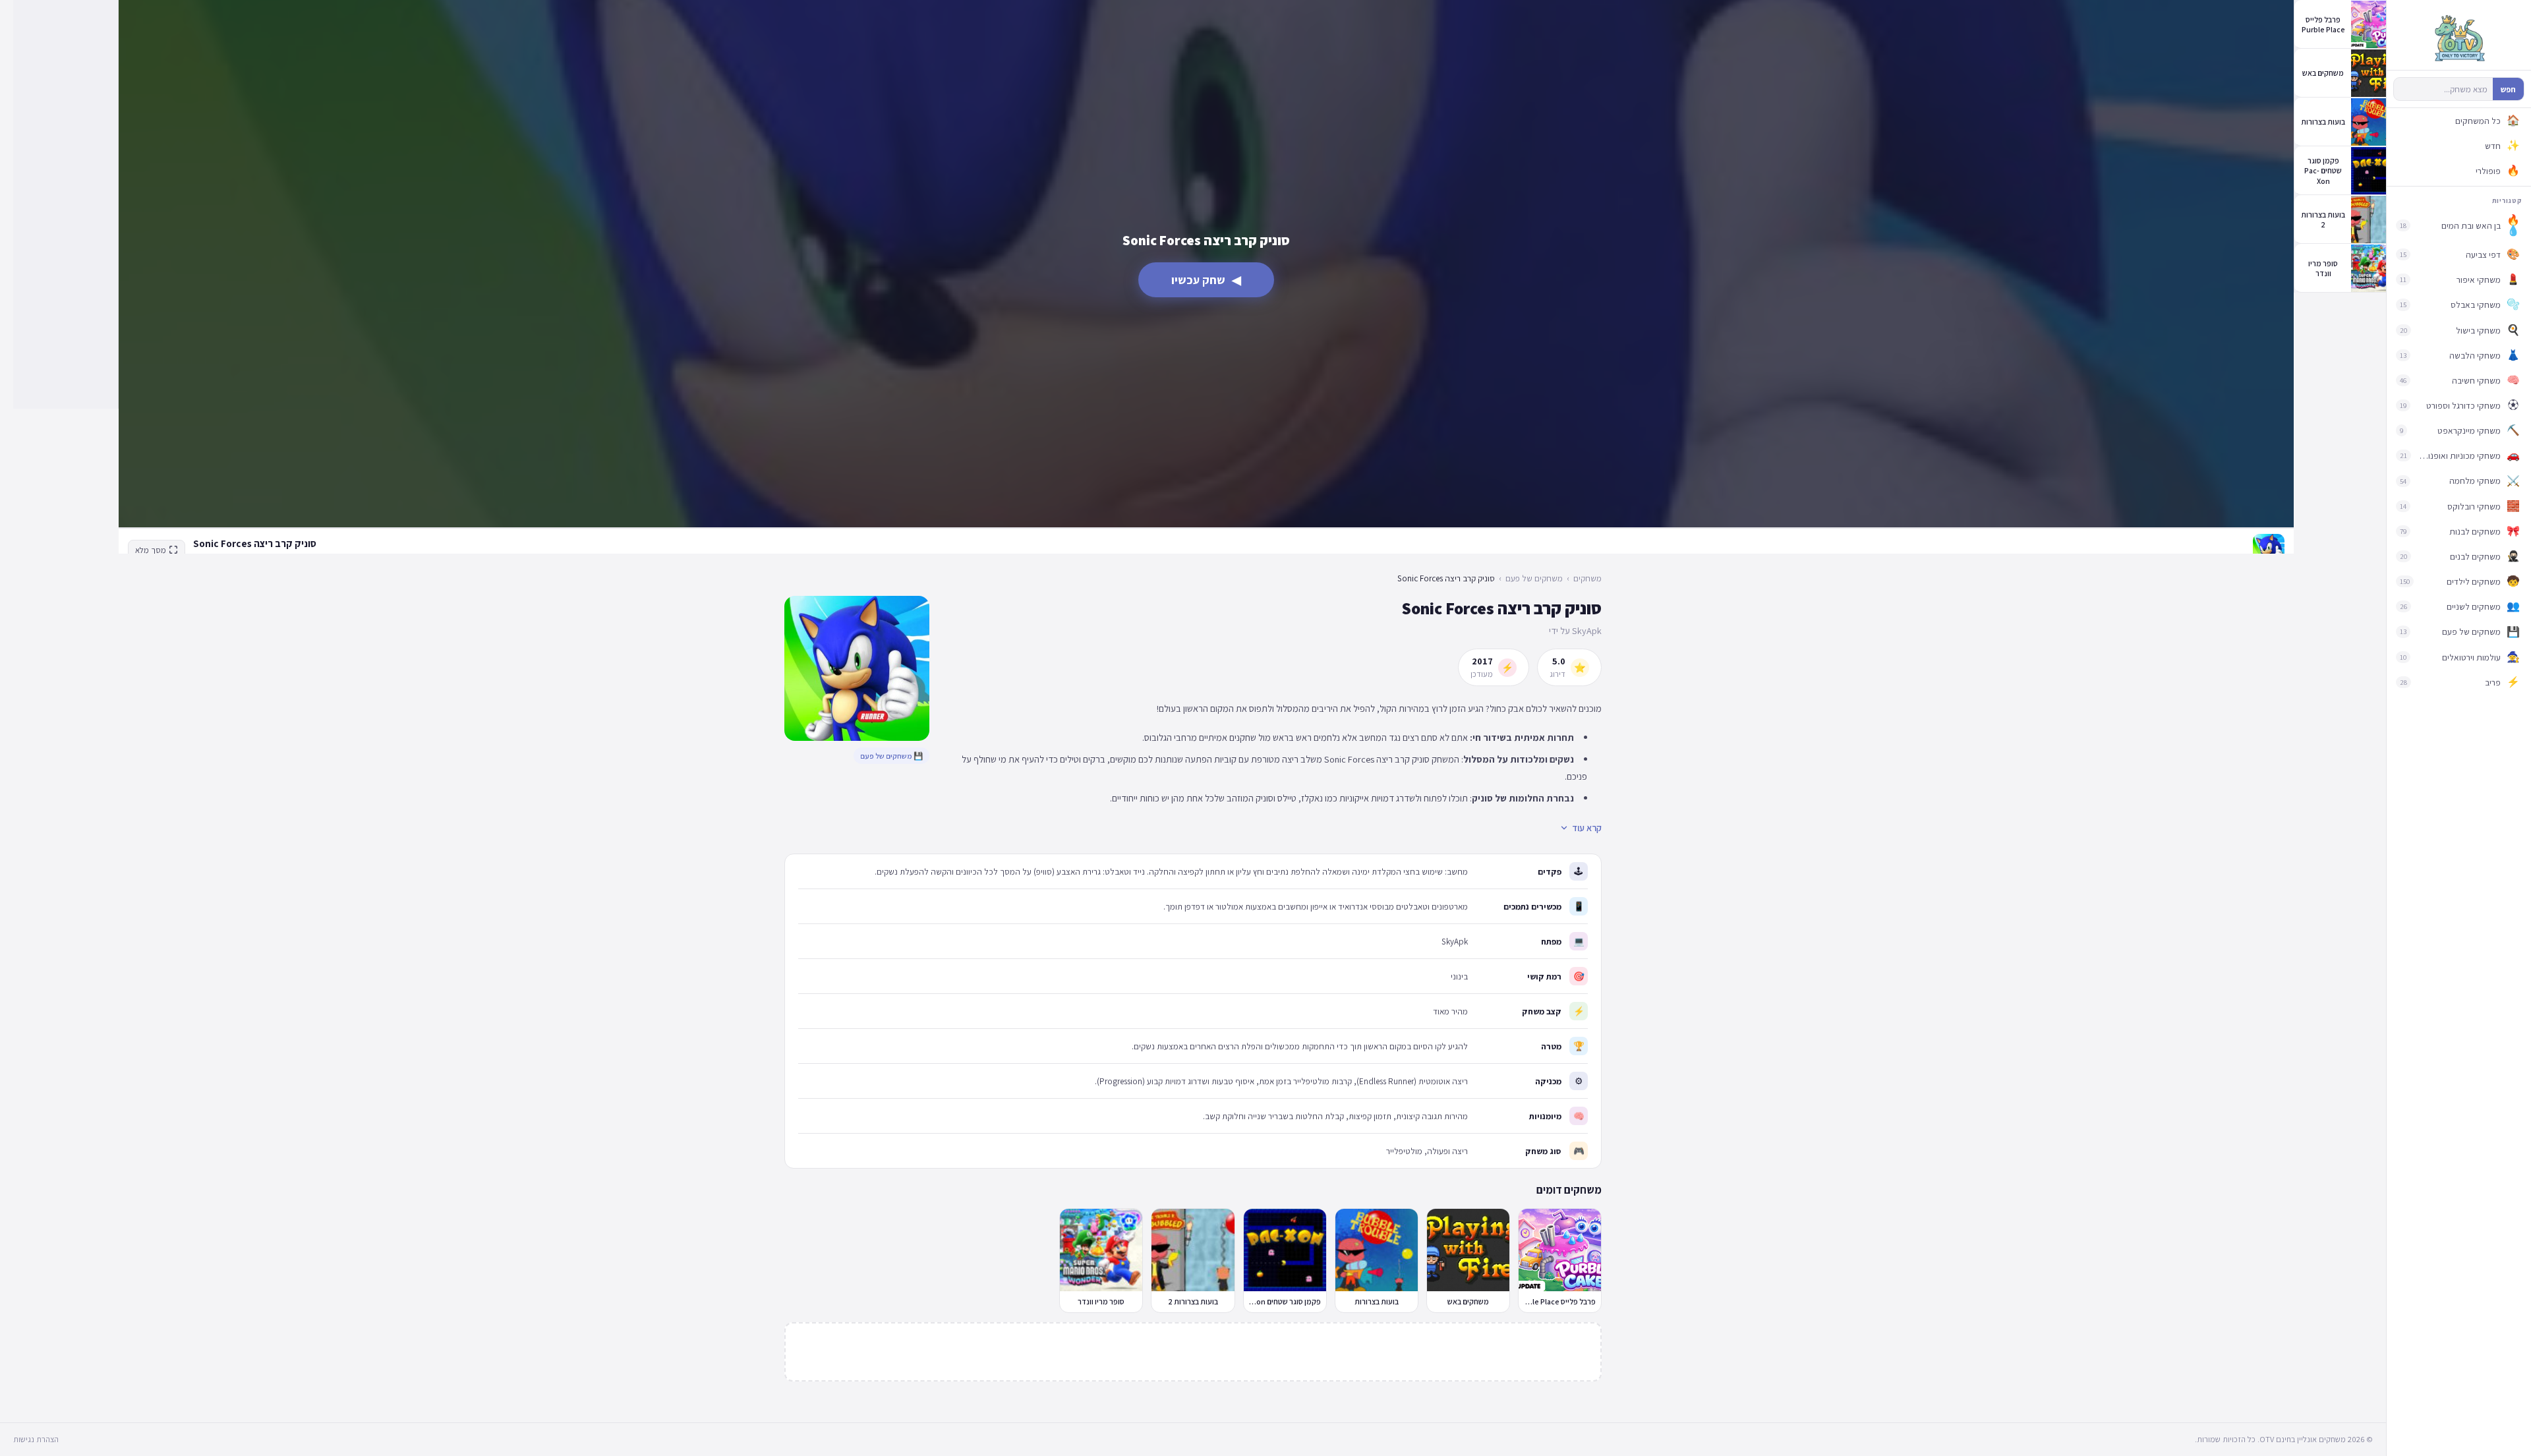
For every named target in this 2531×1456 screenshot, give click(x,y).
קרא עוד (1587, 828)
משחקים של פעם (1534, 578)
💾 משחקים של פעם (891, 756)
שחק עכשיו (1206, 280)
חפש (2508, 89)
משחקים (1587, 578)
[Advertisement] (66, 204)
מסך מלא (151, 550)
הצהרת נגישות (36, 1439)
